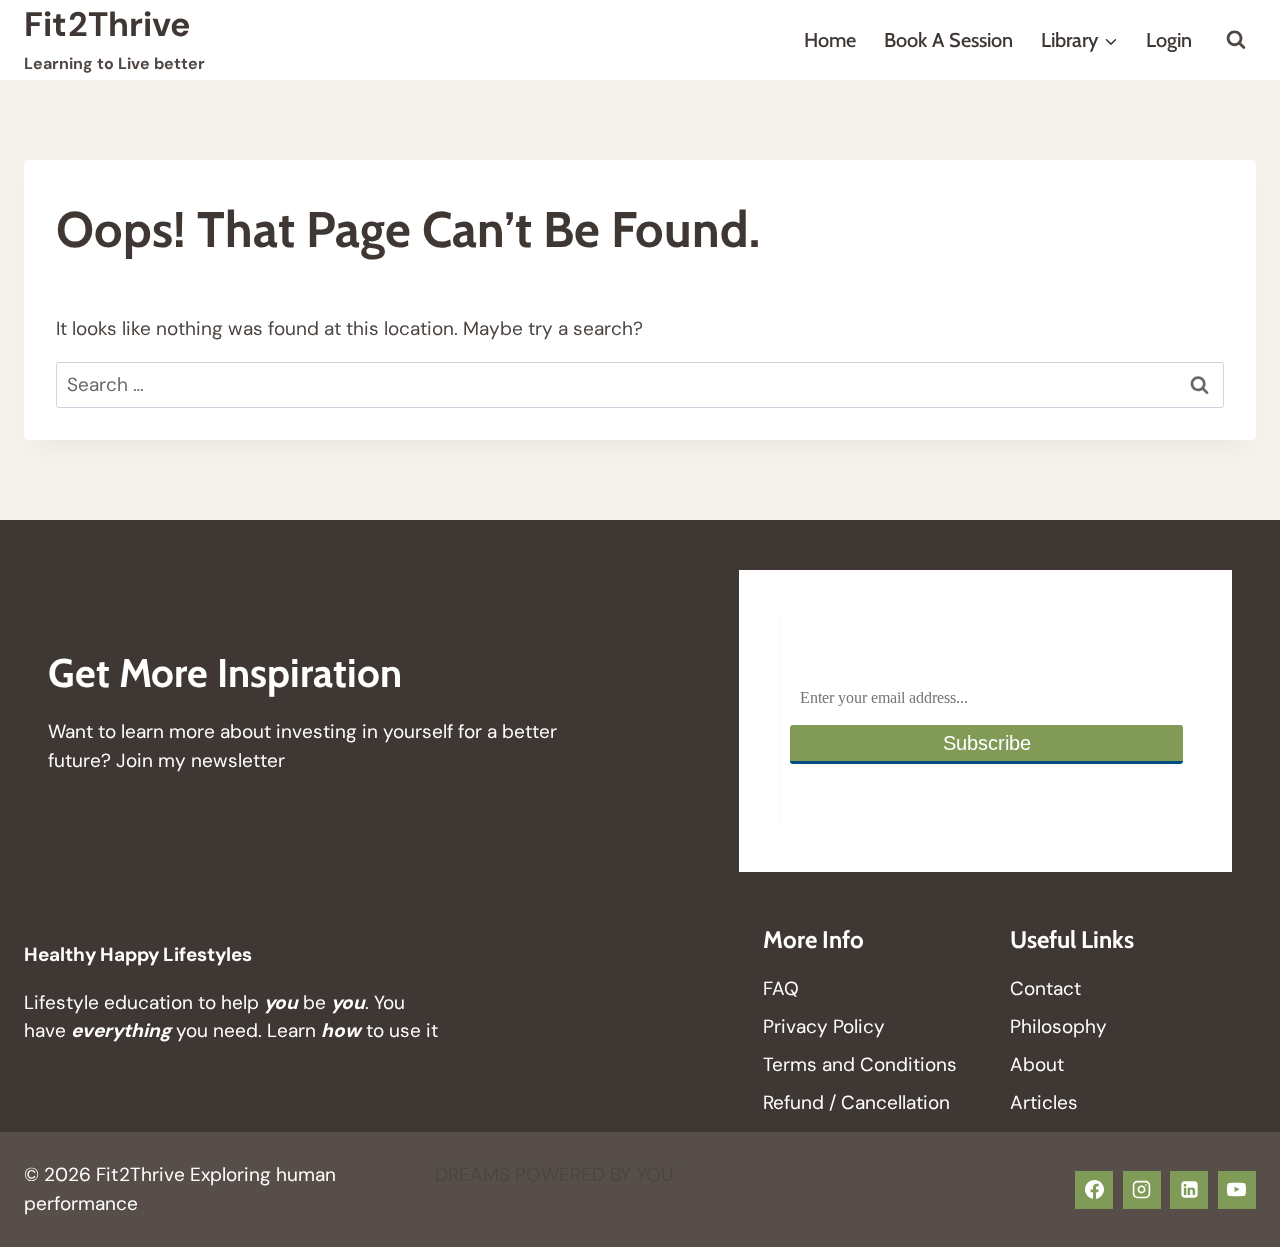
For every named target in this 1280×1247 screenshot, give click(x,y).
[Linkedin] (1189, 1190)
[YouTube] (1237, 1190)
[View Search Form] (1236, 40)
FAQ (781, 988)
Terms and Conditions (860, 1064)
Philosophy (1058, 1026)
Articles (1044, 1102)
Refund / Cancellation (856, 1102)
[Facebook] (1094, 1190)
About (1037, 1064)
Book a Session (948, 40)
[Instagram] (1142, 1190)
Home (830, 40)
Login (1169, 40)
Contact (1045, 988)
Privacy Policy (824, 1026)
